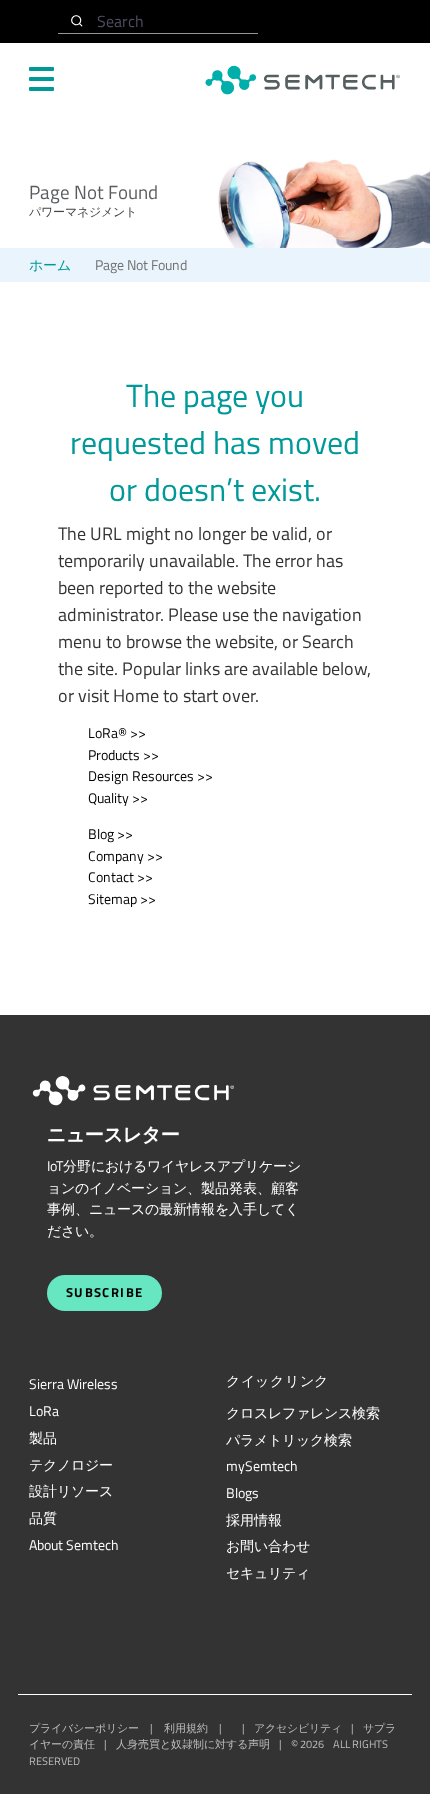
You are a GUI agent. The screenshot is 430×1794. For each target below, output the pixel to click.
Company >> (125, 856)
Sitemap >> (122, 899)
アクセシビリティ (298, 1728)
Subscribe (105, 1292)
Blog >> (110, 834)
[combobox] (158, 21)
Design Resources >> (150, 776)
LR (44, 1411)
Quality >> (118, 798)
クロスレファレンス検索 (303, 1413)
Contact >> (120, 877)
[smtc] (302, 80)
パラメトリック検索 (289, 1440)
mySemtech (262, 1466)
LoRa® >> (117, 733)
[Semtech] (154, 1109)
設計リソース (71, 1491)
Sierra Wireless (73, 1384)
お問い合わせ (268, 1546)
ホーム (50, 265)
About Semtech (74, 1545)
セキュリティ (268, 1573)
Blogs (242, 1493)
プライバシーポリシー (84, 1728)
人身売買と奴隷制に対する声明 (193, 1744)
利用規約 (186, 1728)
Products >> (123, 755)
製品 (43, 1438)
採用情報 (254, 1520)
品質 (43, 1518)
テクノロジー (71, 1465)
